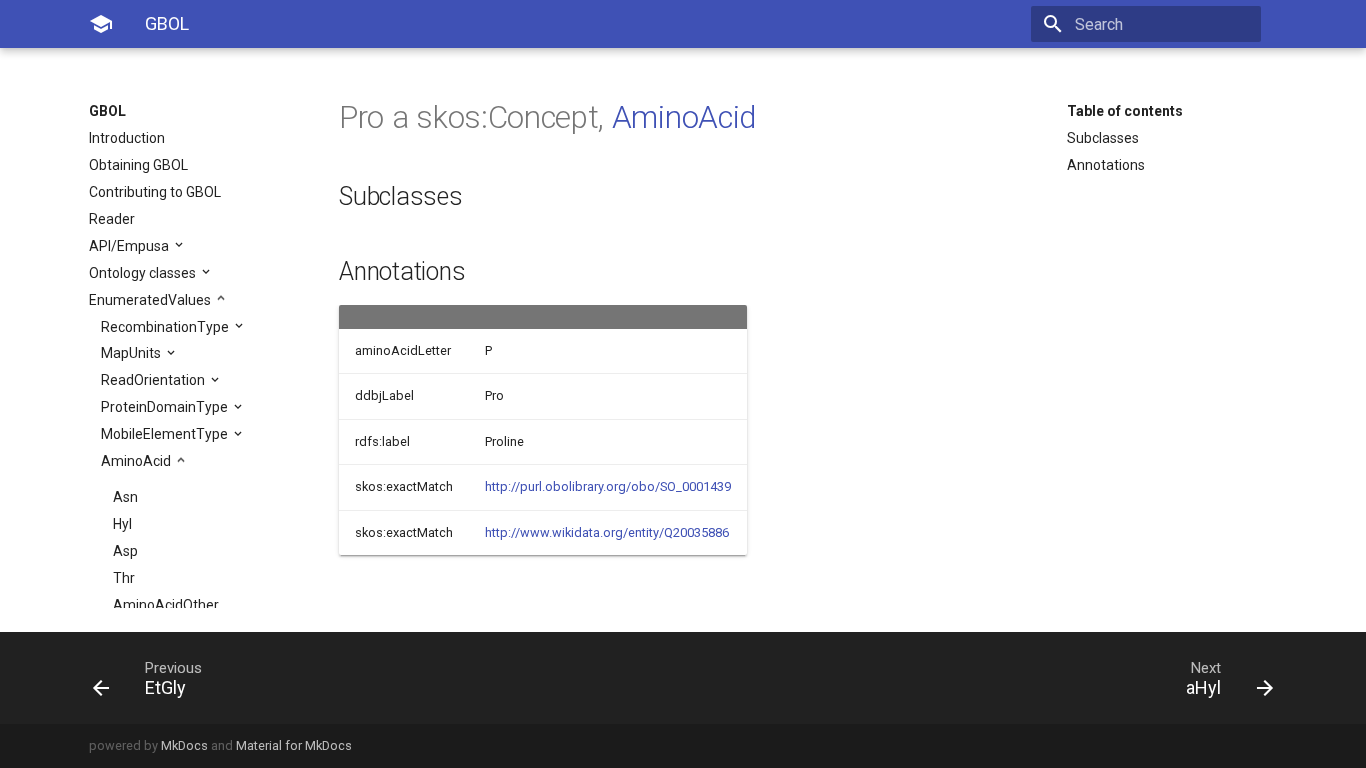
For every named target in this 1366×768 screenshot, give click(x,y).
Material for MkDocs (294, 745)
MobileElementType (166, 434)
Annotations (1106, 165)
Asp (125, 551)
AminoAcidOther (166, 605)
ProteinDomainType (166, 407)
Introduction (127, 138)
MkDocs (184, 745)
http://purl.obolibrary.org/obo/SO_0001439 (608, 486)
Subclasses (1103, 138)
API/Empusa (130, 246)
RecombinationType (166, 327)
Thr (124, 578)
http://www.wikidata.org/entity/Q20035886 (607, 532)
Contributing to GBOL (155, 192)
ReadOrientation (154, 380)
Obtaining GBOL (138, 165)
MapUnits (132, 353)
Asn (125, 497)
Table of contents (1125, 111)
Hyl (122, 524)
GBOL (107, 111)
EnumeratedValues (151, 300)
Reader (112, 219)
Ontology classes (144, 273)
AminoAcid (137, 461)
